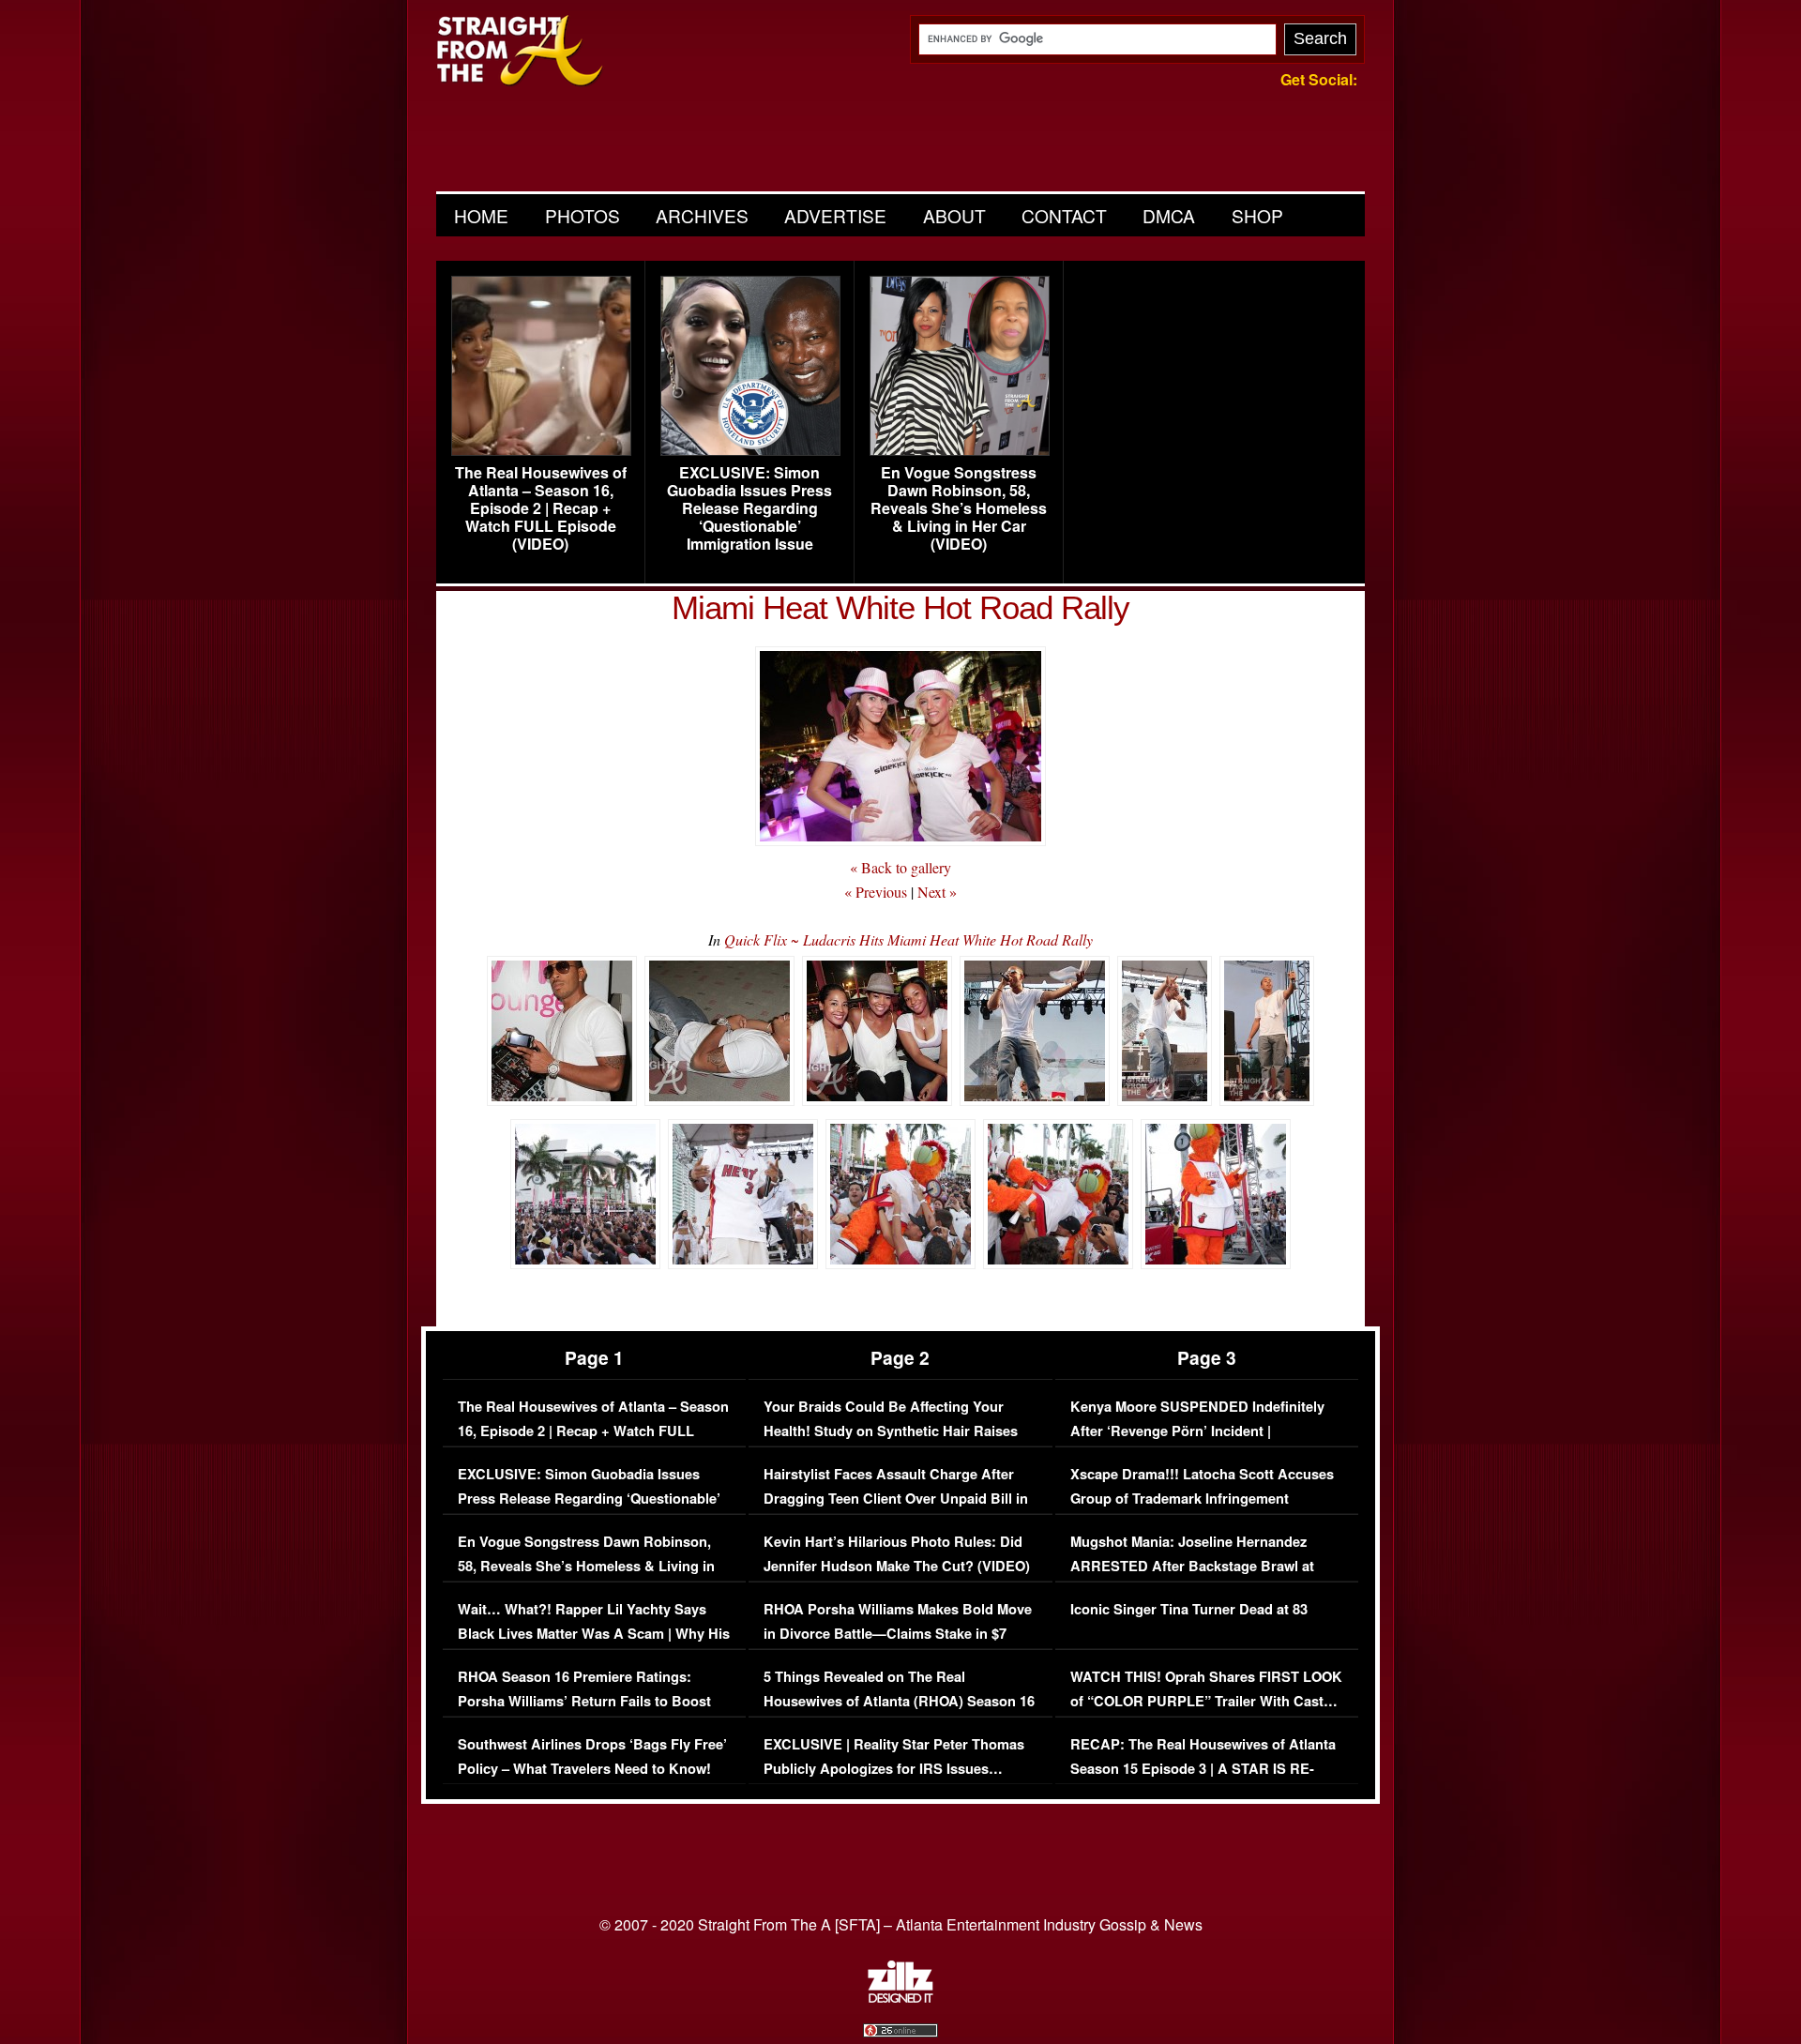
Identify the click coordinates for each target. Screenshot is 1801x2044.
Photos (583, 215)
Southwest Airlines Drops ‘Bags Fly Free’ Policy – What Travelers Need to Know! (592, 1756)
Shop (1257, 215)
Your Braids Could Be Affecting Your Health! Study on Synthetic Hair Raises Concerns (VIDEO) (891, 1431)
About (954, 215)
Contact (1064, 215)
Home (481, 215)
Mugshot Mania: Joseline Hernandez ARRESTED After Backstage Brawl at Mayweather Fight (1192, 1566)
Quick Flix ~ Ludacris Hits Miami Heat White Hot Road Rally (908, 939)
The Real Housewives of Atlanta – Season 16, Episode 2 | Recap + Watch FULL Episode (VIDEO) (541, 508)
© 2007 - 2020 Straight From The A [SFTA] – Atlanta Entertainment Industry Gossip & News (901, 1924)
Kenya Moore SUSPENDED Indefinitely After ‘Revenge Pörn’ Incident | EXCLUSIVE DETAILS (1197, 1431)
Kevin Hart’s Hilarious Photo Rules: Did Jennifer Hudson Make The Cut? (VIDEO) (897, 1554)
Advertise (835, 215)
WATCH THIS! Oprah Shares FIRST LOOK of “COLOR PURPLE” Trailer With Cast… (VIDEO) (1206, 1701)
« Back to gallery (900, 867)
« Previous (876, 892)
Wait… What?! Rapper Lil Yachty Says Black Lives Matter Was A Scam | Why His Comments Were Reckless (594, 1633)
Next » (937, 892)
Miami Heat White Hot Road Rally (900, 607)
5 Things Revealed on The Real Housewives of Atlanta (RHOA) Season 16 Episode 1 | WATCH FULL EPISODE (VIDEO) (899, 1713)
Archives (702, 215)
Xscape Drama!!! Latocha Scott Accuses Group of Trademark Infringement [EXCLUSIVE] (1202, 1498)
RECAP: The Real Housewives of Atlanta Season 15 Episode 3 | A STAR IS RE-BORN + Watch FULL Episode (1203, 1768)
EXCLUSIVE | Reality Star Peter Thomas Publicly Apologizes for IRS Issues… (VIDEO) (894, 1768)
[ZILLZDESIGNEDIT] (900, 1998)
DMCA (1169, 215)
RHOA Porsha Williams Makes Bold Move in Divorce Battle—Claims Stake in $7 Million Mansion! (898, 1633)
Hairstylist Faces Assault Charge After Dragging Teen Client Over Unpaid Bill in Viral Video (896, 1498)
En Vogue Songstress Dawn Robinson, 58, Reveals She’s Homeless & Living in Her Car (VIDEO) (959, 508)
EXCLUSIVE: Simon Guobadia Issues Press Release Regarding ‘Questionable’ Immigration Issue (749, 508)
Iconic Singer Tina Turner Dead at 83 (1189, 1609)
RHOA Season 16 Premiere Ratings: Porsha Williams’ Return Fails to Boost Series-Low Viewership (584, 1701)
